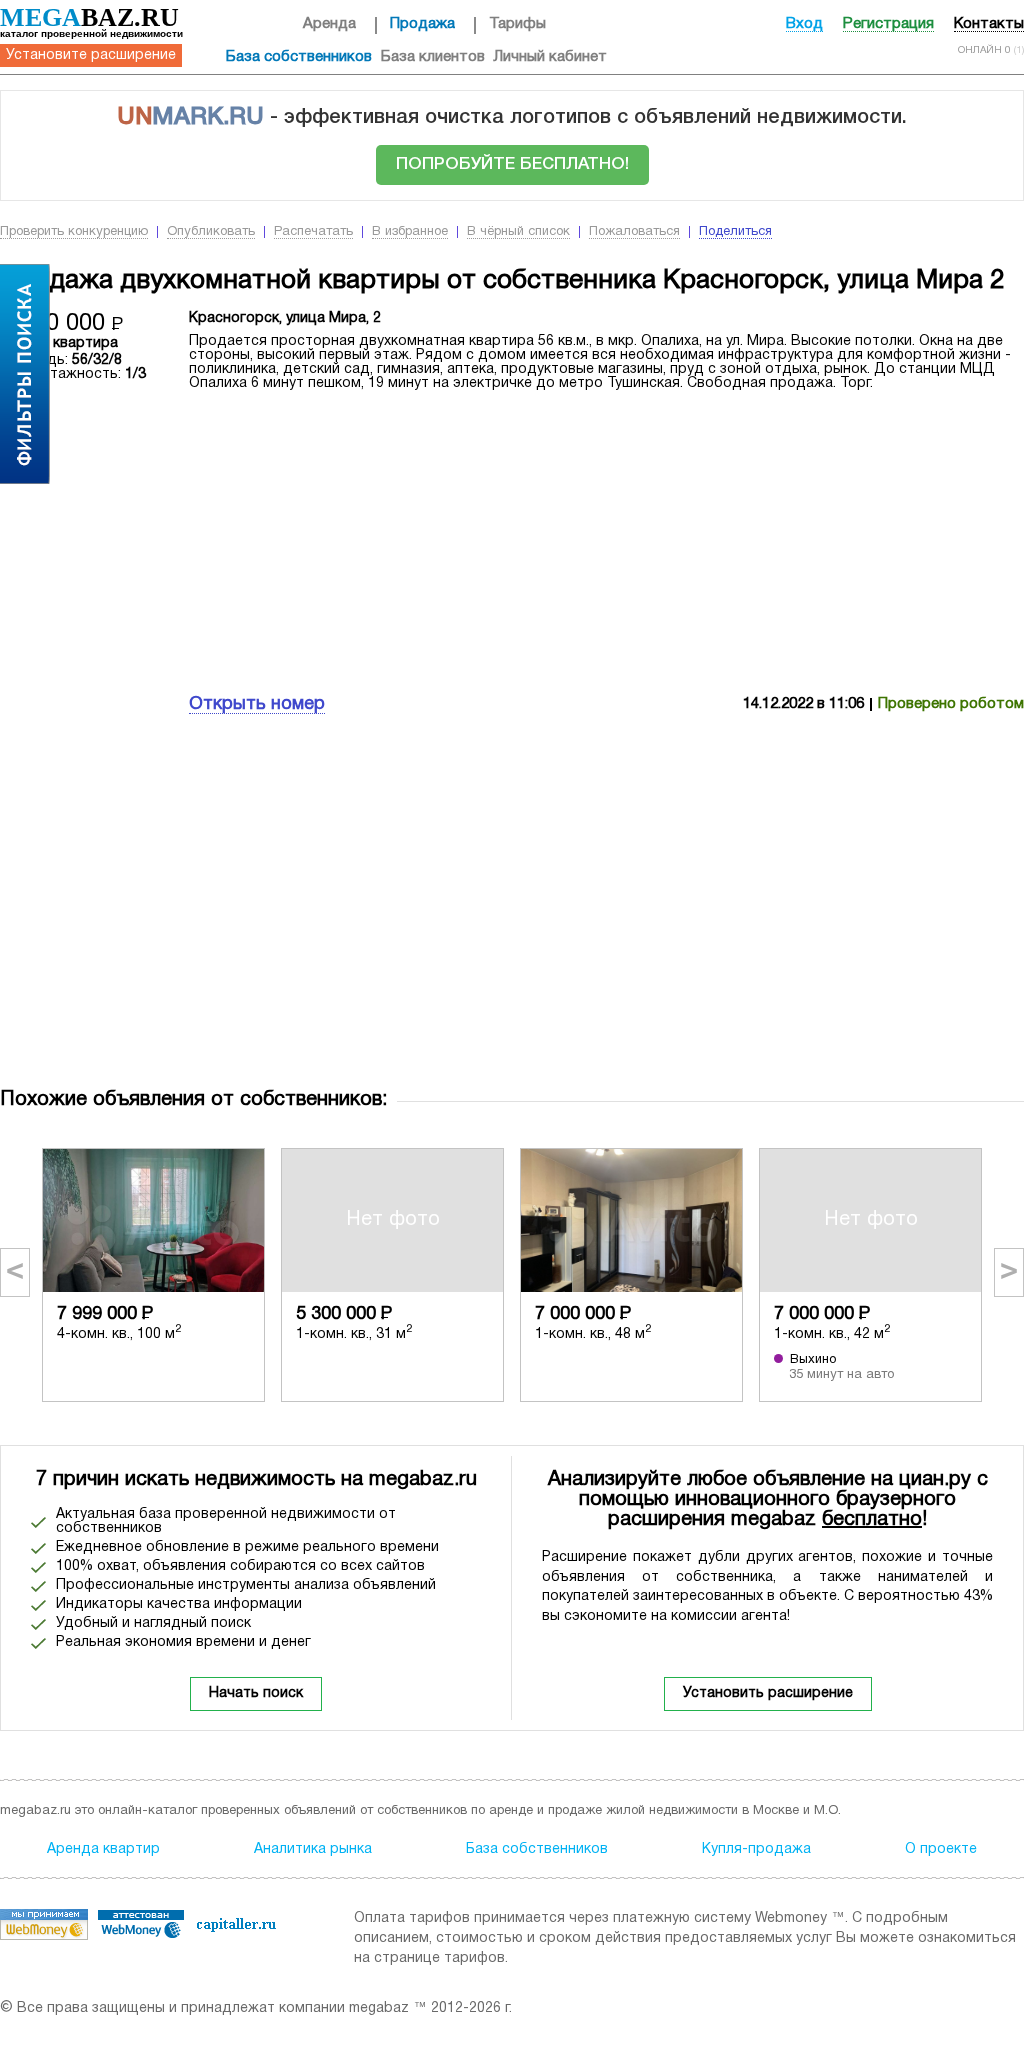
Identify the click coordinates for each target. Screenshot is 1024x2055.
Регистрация (888, 24)
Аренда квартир (103, 1849)
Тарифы (517, 24)
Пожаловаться (634, 232)
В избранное (410, 232)
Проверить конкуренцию (74, 232)
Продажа (422, 24)
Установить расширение (768, 1693)
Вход (804, 24)
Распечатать (313, 232)
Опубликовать (211, 232)
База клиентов (433, 57)
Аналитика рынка (313, 1849)
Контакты (989, 24)
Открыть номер (257, 704)
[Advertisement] (606, 540)
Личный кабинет (550, 57)
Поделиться (735, 232)
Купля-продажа (756, 1849)
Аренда (329, 24)
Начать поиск (256, 1693)
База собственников (299, 57)
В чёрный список (518, 232)
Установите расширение (91, 55)
